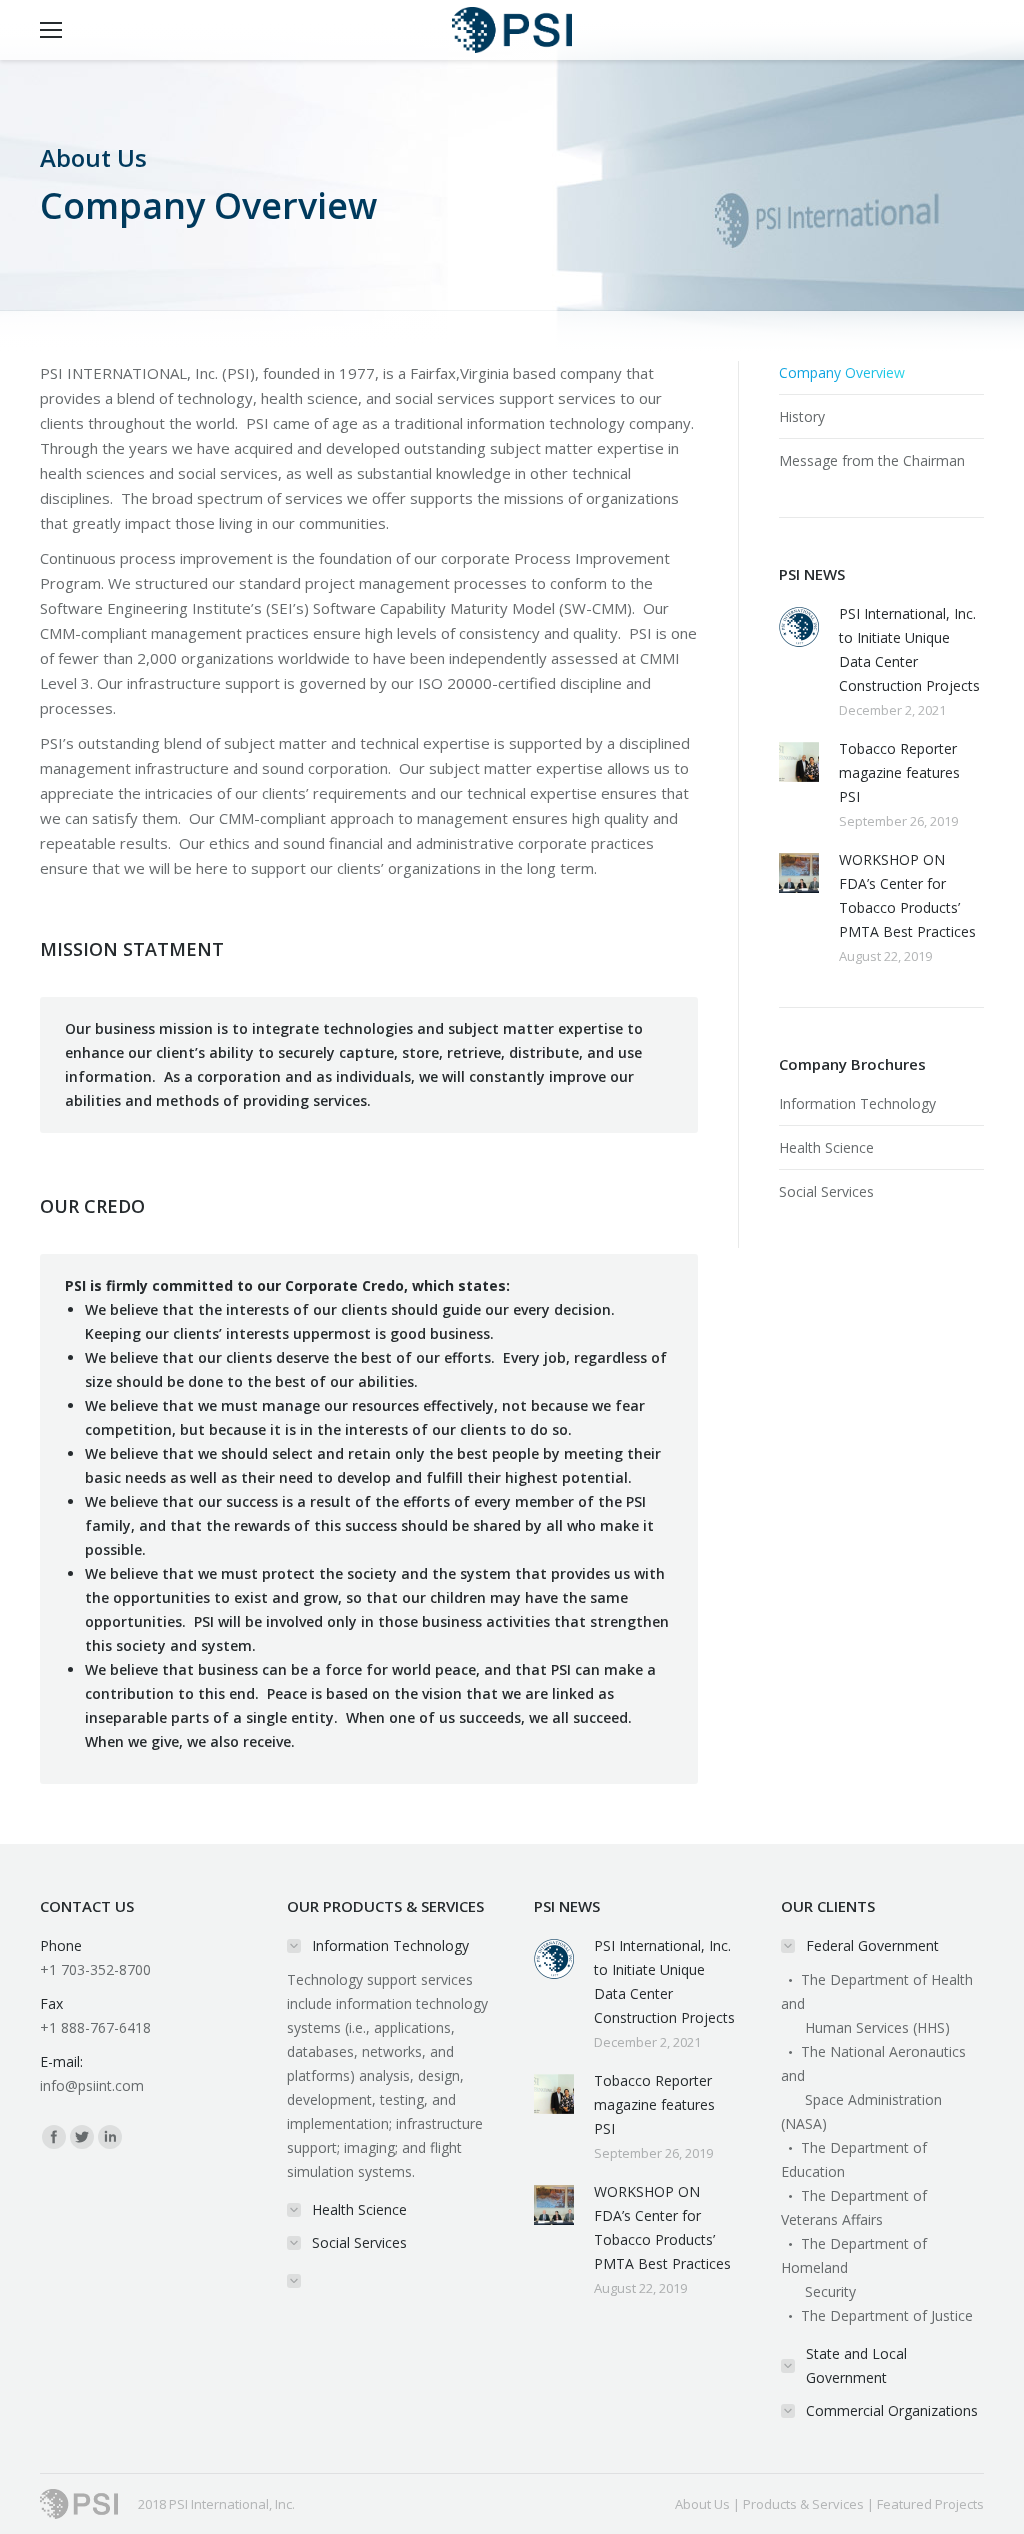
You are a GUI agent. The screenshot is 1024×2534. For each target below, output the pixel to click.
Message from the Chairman (872, 460)
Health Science (826, 1147)
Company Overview (842, 372)
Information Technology (857, 1103)
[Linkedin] (110, 2137)
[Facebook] (54, 2137)
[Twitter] (82, 2137)
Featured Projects (930, 2504)
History (802, 416)
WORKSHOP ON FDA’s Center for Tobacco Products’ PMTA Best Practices (907, 895)
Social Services (826, 1191)
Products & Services (803, 2504)
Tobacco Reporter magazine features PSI (899, 772)
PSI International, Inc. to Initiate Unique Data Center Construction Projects (909, 649)
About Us (702, 2504)
